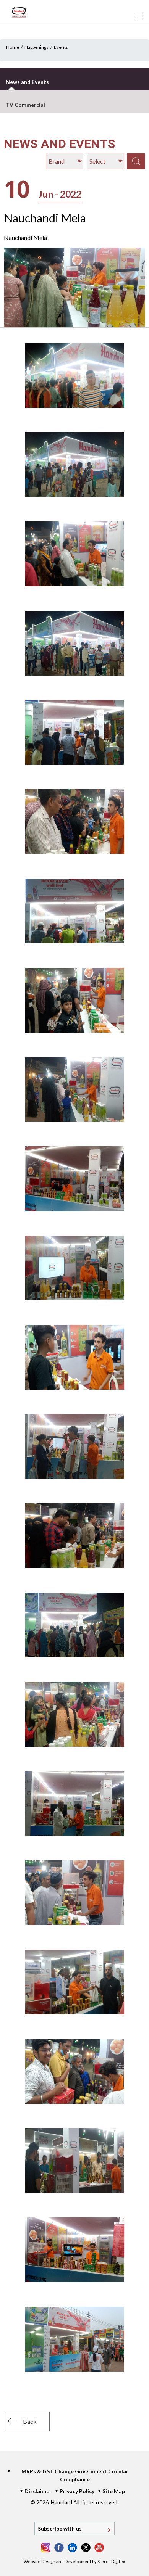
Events (61, 47)
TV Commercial (25, 105)
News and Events (27, 82)
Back (30, 2421)
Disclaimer (38, 2491)
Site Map (114, 2491)
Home (13, 47)
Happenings (36, 47)
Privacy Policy (77, 2491)
